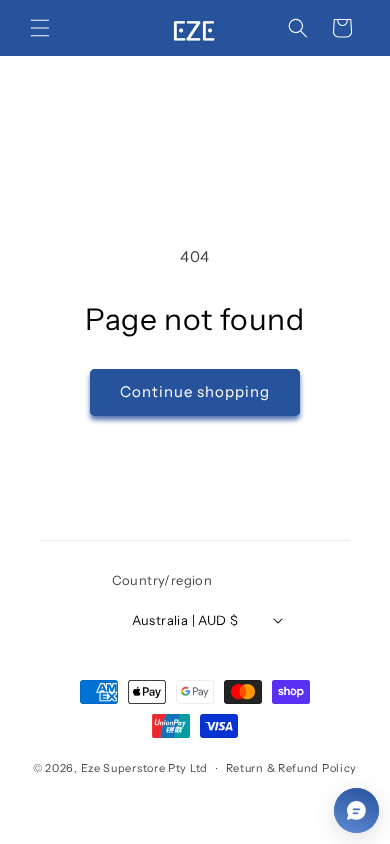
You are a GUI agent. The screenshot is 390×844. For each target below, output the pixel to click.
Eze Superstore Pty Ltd (144, 768)
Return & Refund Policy (291, 768)
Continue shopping (195, 391)
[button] (40, 28)
